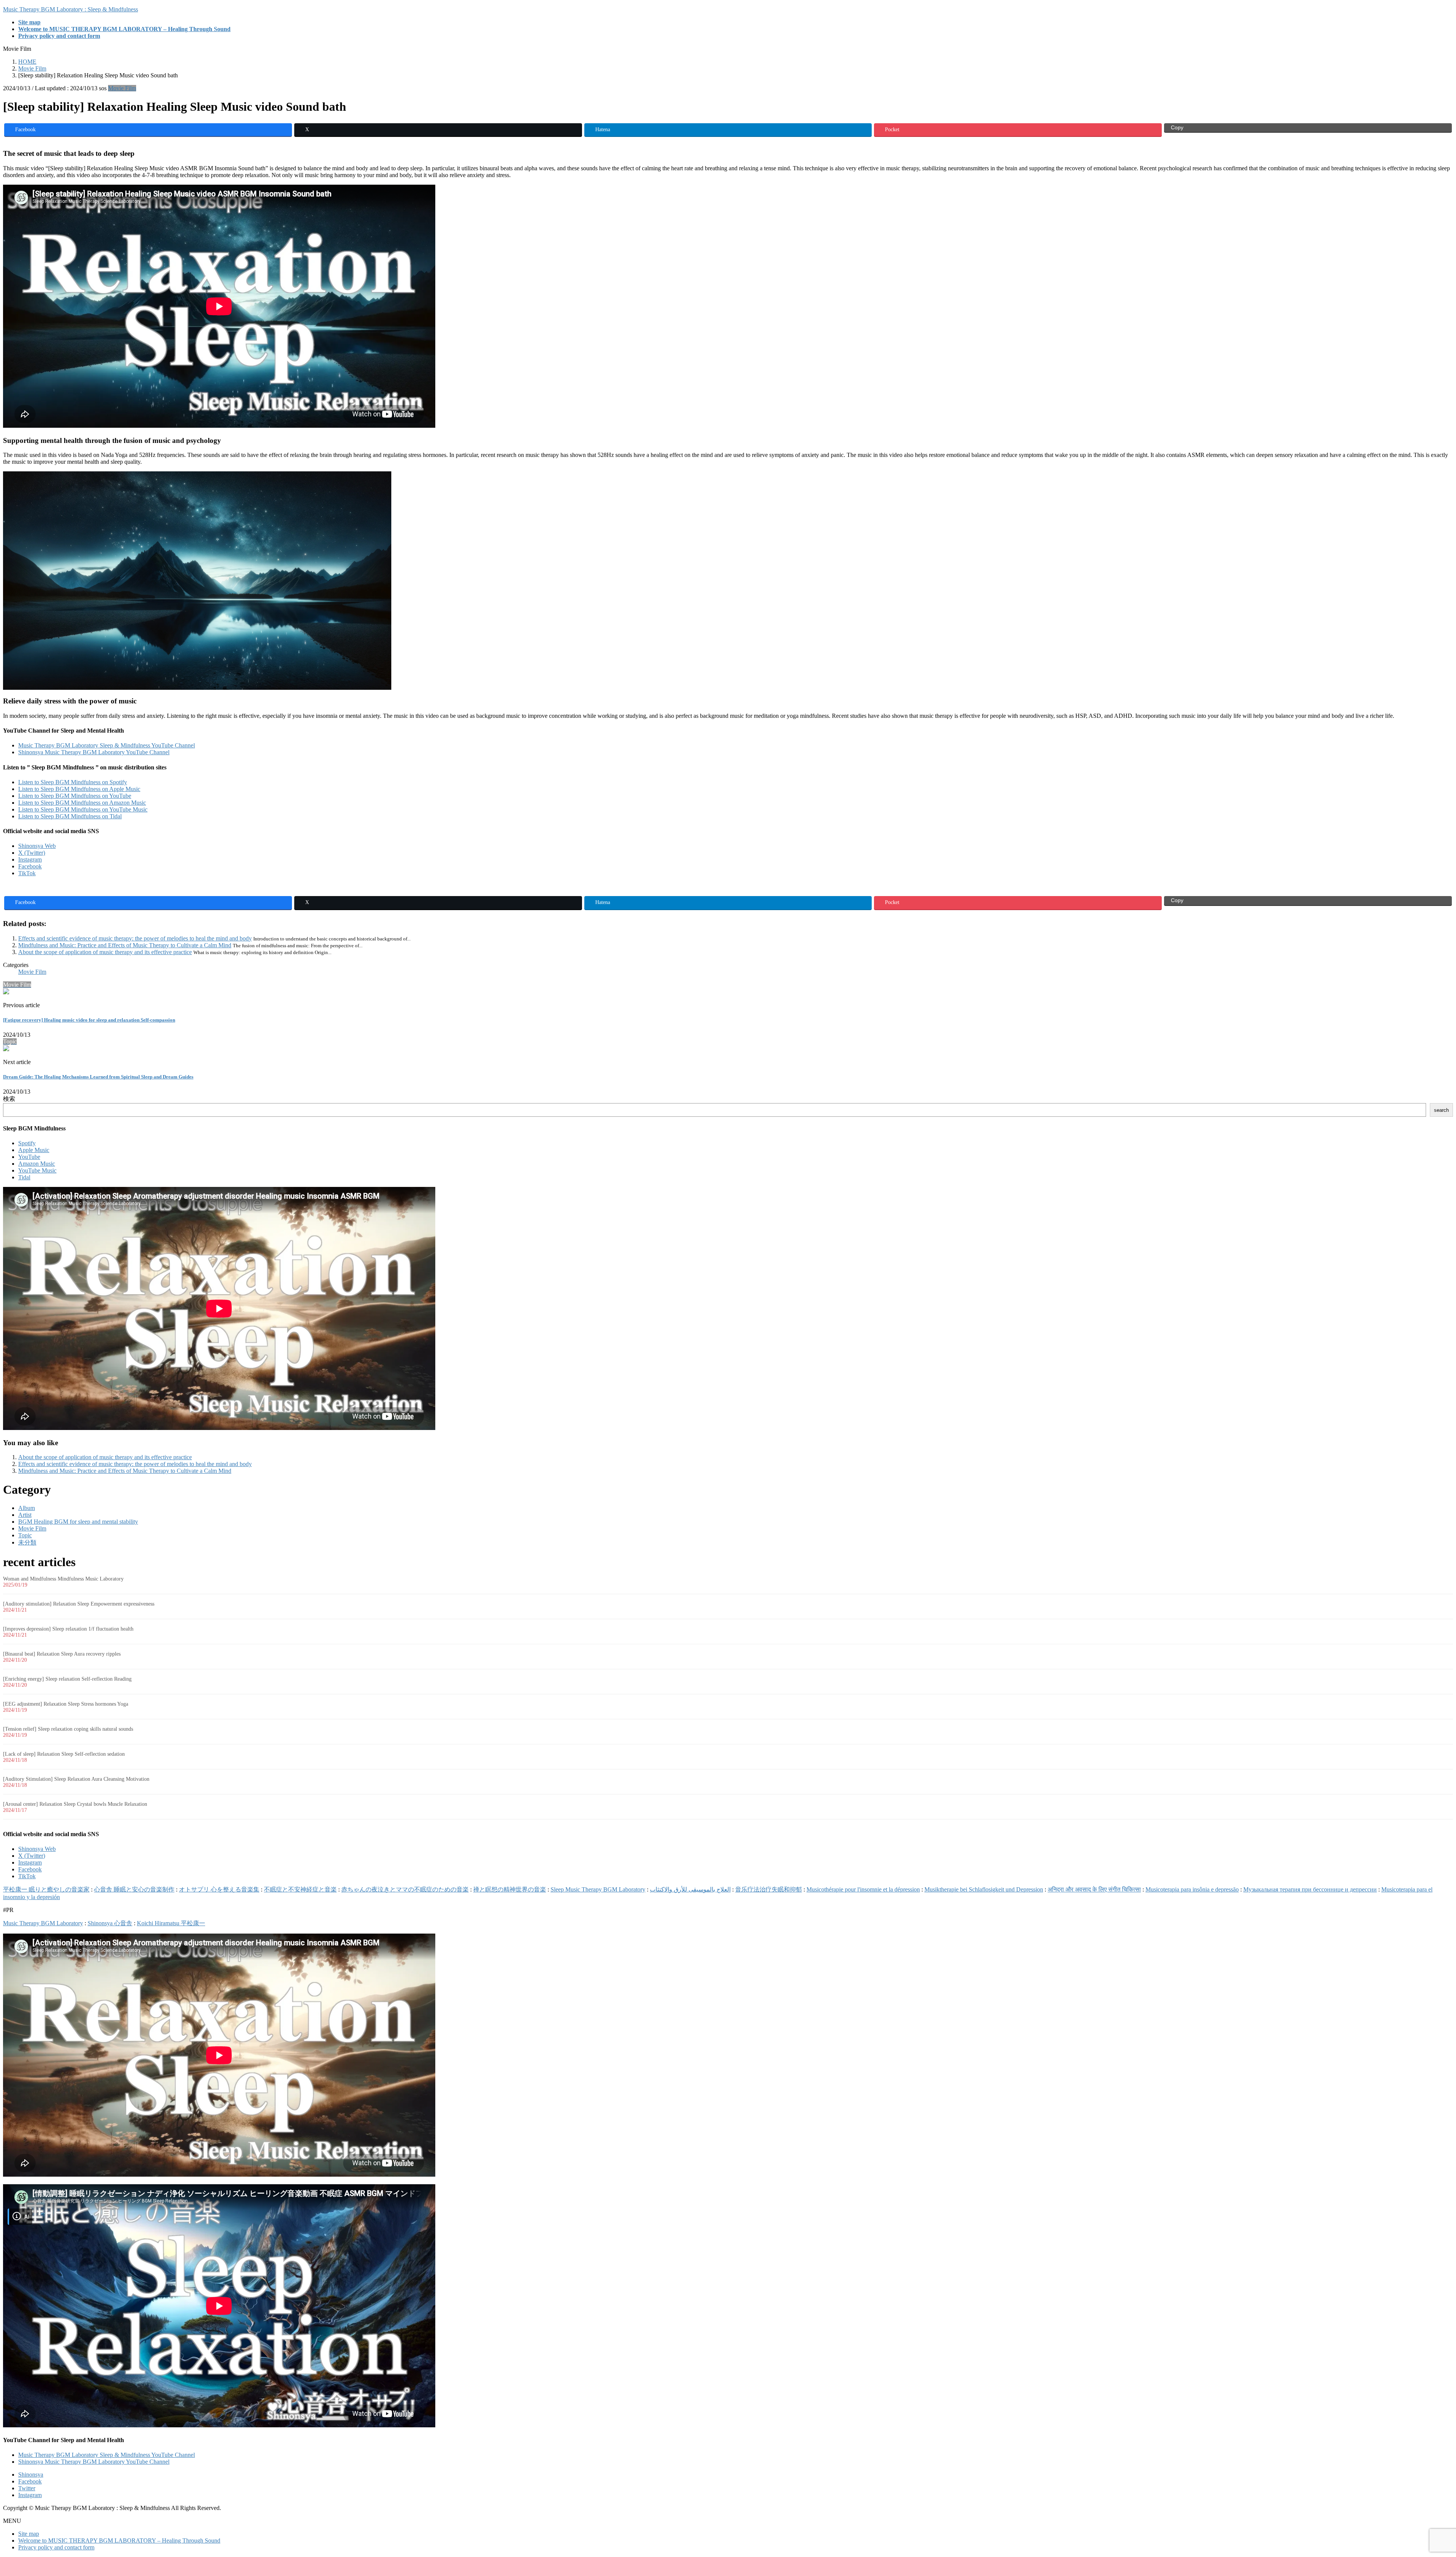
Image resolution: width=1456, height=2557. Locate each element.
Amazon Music (37, 1164)
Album (27, 1508)
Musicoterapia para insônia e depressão (1192, 1889)
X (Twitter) (32, 853)
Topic (25, 1535)
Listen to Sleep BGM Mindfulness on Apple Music (79, 789)
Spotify (27, 1143)
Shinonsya (31, 2475)
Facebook (30, 866)
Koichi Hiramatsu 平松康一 (171, 1923)
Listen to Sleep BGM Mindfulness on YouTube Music (83, 809)
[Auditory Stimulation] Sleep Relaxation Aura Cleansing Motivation (76, 1779)
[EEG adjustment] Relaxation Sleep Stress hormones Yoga (66, 1704)
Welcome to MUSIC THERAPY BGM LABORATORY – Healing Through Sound (119, 2541)
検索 (9, 1099)
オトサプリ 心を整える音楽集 (219, 1889)
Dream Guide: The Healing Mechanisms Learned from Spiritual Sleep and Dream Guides (98, 1077)
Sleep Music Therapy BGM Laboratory (598, 1889)
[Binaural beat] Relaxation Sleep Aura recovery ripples (62, 1654)
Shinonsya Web (37, 846)
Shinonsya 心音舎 (110, 1923)
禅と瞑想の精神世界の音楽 (510, 1889)
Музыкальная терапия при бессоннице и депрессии (1310, 1889)
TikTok (27, 873)
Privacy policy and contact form (56, 2547)
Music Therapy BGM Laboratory (43, 1923)
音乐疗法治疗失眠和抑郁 (769, 1889)
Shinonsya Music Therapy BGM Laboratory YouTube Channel (94, 752)
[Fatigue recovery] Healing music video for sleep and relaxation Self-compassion (89, 1020)
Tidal (24, 1177)
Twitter (27, 2488)
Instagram (30, 859)
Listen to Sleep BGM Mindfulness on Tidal (70, 816)
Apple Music (34, 1150)
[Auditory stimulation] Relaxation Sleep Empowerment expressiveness (79, 1604)
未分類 (27, 1542)
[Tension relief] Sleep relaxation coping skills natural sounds (68, 1729)
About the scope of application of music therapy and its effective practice (105, 952)
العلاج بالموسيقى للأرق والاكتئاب (690, 1889)
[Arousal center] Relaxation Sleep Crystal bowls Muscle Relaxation (75, 1804)
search (1441, 1110)
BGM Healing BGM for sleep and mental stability (78, 1522)
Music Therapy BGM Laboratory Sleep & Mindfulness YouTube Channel (107, 745)
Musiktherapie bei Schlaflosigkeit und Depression (984, 1889)
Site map (29, 2534)
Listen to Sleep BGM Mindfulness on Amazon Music (82, 803)
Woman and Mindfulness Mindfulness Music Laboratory (63, 1579)
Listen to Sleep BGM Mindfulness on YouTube (75, 796)
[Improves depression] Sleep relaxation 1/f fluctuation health (68, 1629)
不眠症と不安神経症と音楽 (300, 1889)
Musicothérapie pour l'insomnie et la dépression (863, 1889)
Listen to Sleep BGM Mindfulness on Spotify (73, 782)
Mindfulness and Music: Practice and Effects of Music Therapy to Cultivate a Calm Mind (125, 945)
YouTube (29, 1157)
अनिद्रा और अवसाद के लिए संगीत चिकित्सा (1094, 1889)
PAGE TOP (1419, 2473)
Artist (25, 1515)
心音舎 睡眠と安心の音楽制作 (134, 1889)
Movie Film (122, 88)
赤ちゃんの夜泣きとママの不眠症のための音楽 (405, 1889)
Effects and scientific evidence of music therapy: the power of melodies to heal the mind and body (135, 938)
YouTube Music (37, 1170)
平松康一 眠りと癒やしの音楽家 (46, 1889)
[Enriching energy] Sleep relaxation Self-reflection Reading (67, 1679)
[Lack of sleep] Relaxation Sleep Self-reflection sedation (64, 1754)
